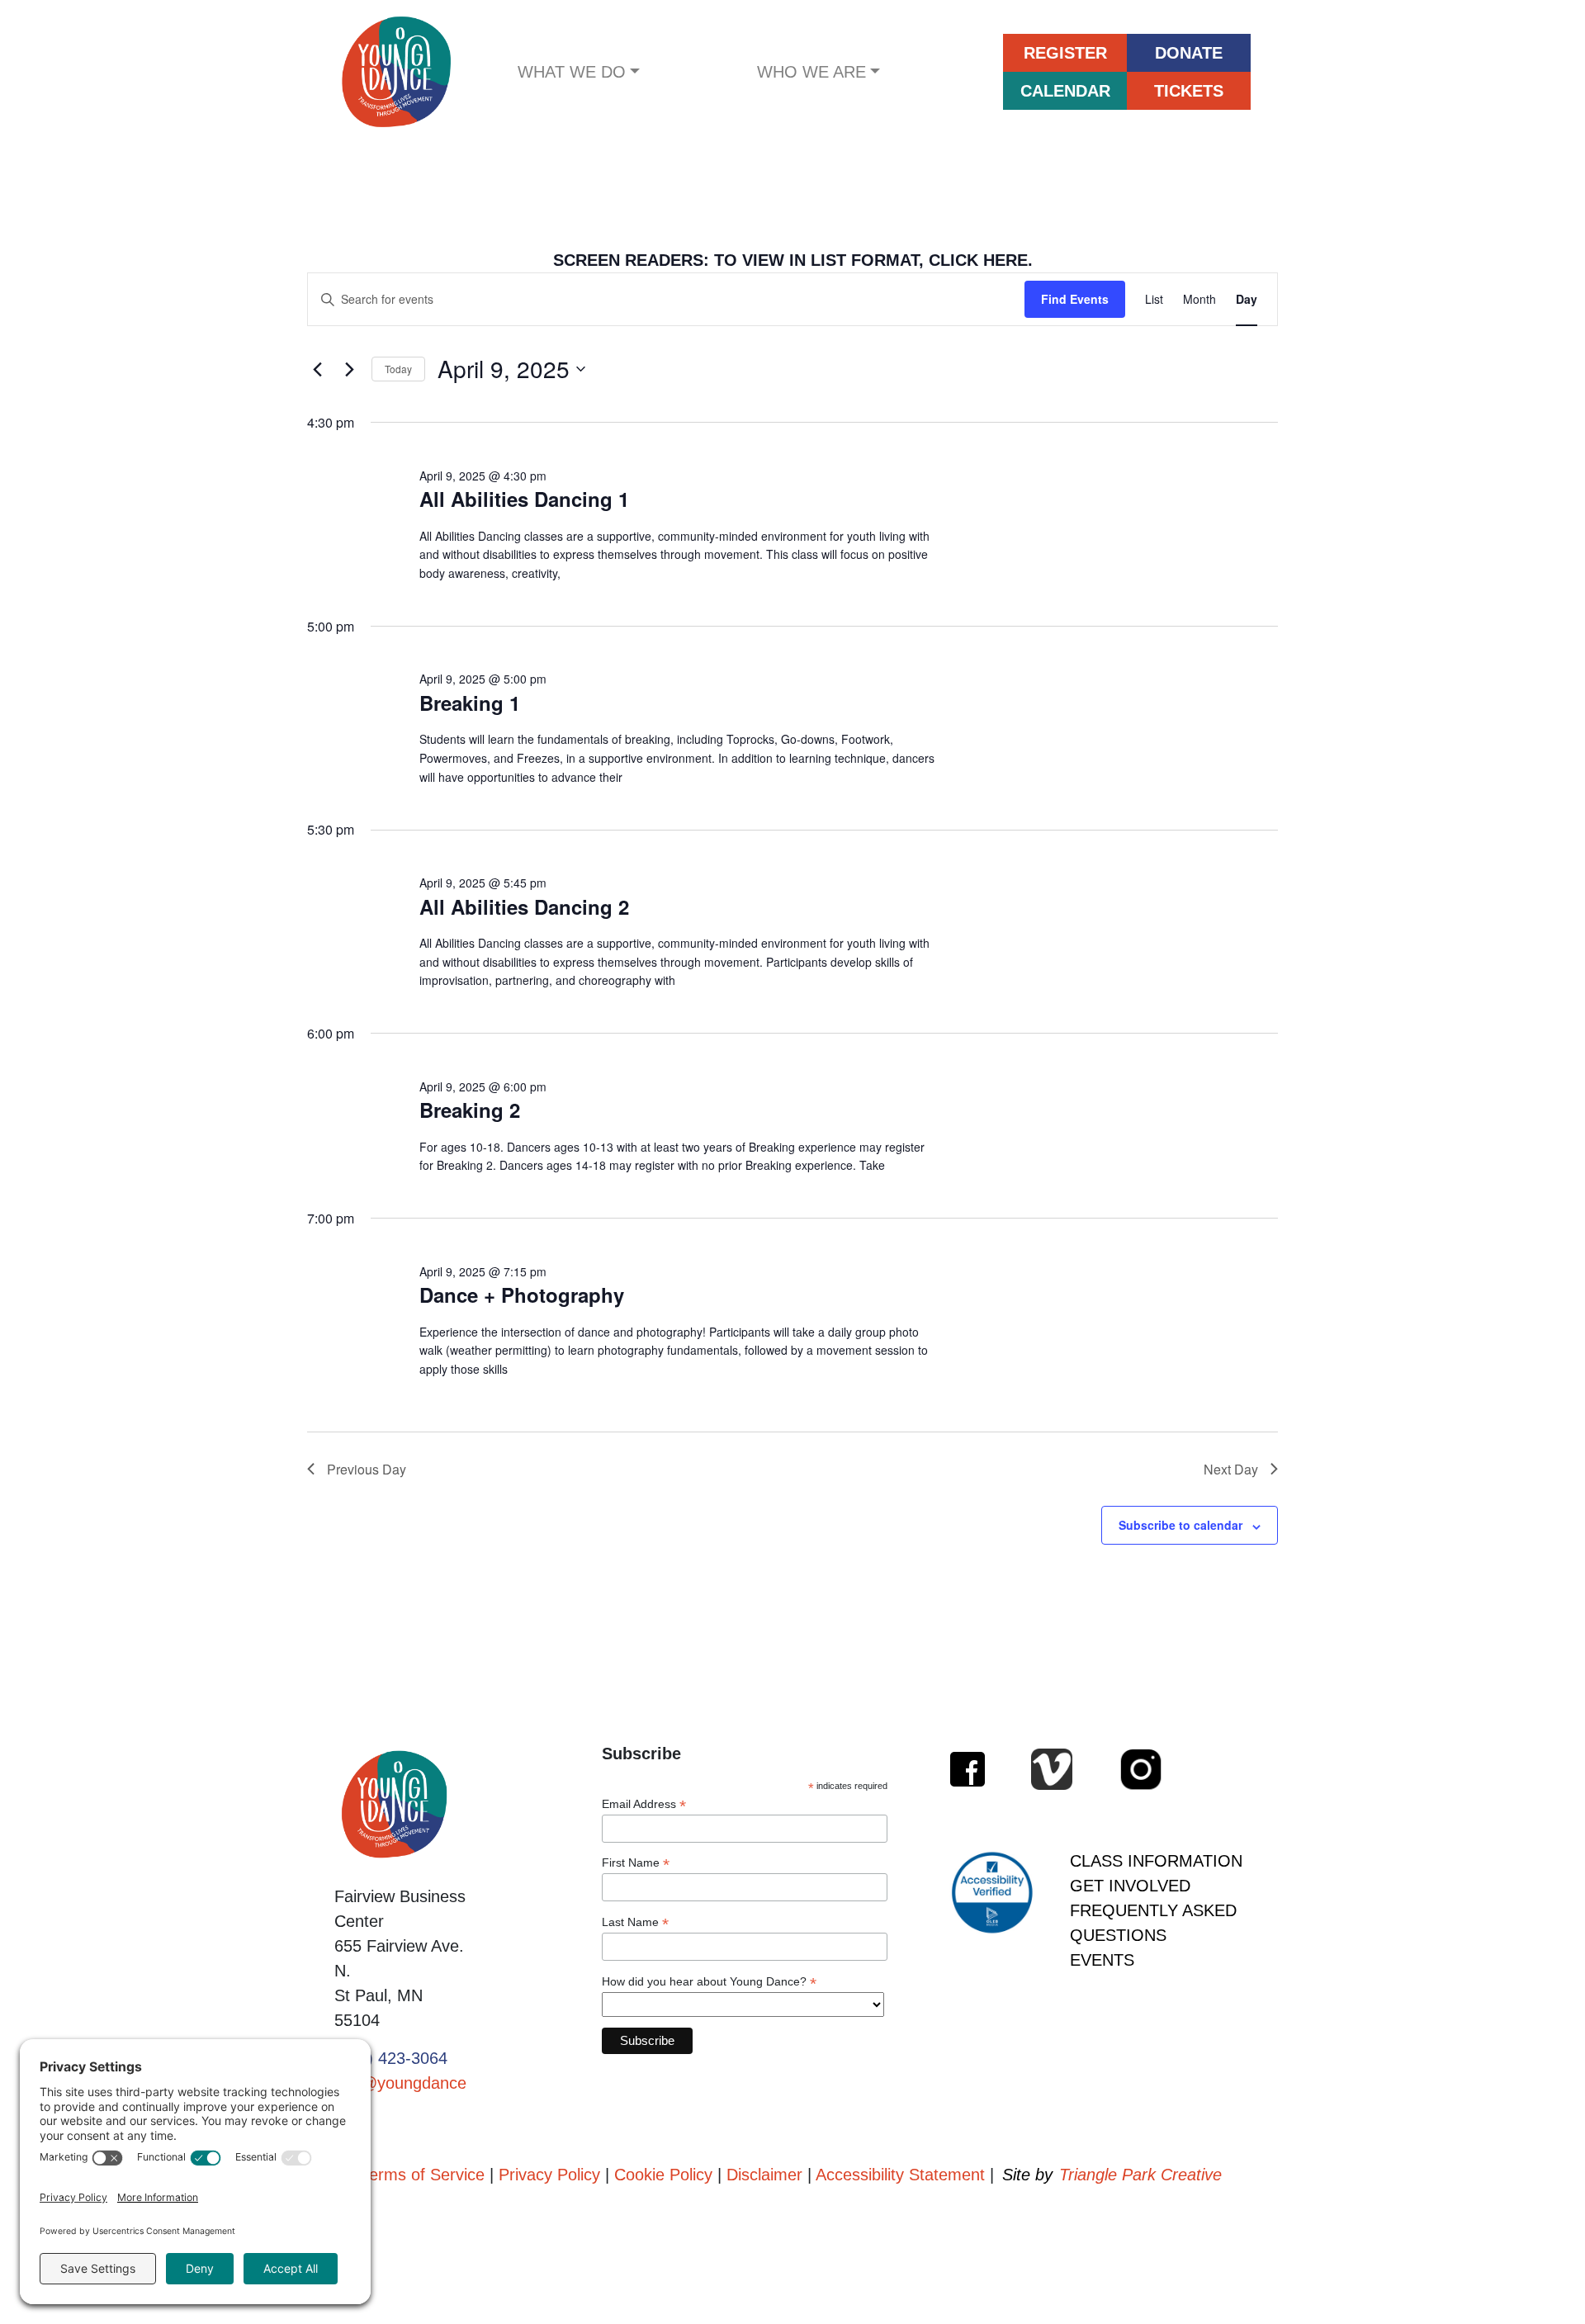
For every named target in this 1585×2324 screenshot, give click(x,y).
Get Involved (1130, 1886)
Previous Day (367, 1469)
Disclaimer (764, 2175)
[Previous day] (317, 369)
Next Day (1231, 1469)
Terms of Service (423, 2175)
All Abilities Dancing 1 (524, 499)
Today (398, 369)
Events (1102, 1960)
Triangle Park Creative (1140, 2175)
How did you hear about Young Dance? (709, 1982)
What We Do (572, 72)
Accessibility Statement (900, 2175)
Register (1065, 53)
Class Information (1156, 1861)
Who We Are (811, 72)
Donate (1189, 53)
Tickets (1189, 91)
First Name (636, 1863)
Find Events (1075, 299)
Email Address (644, 1804)
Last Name (635, 1922)
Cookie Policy (663, 2175)
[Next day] (349, 369)
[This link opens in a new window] (968, 1769)
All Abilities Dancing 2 (524, 906)
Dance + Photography (522, 1295)
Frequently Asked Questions (1153, 1923)
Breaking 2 (470, 1110)
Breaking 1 (470, 703)
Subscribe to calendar (1180, 1525)
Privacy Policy (549, 2175)
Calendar (1065, 91)
